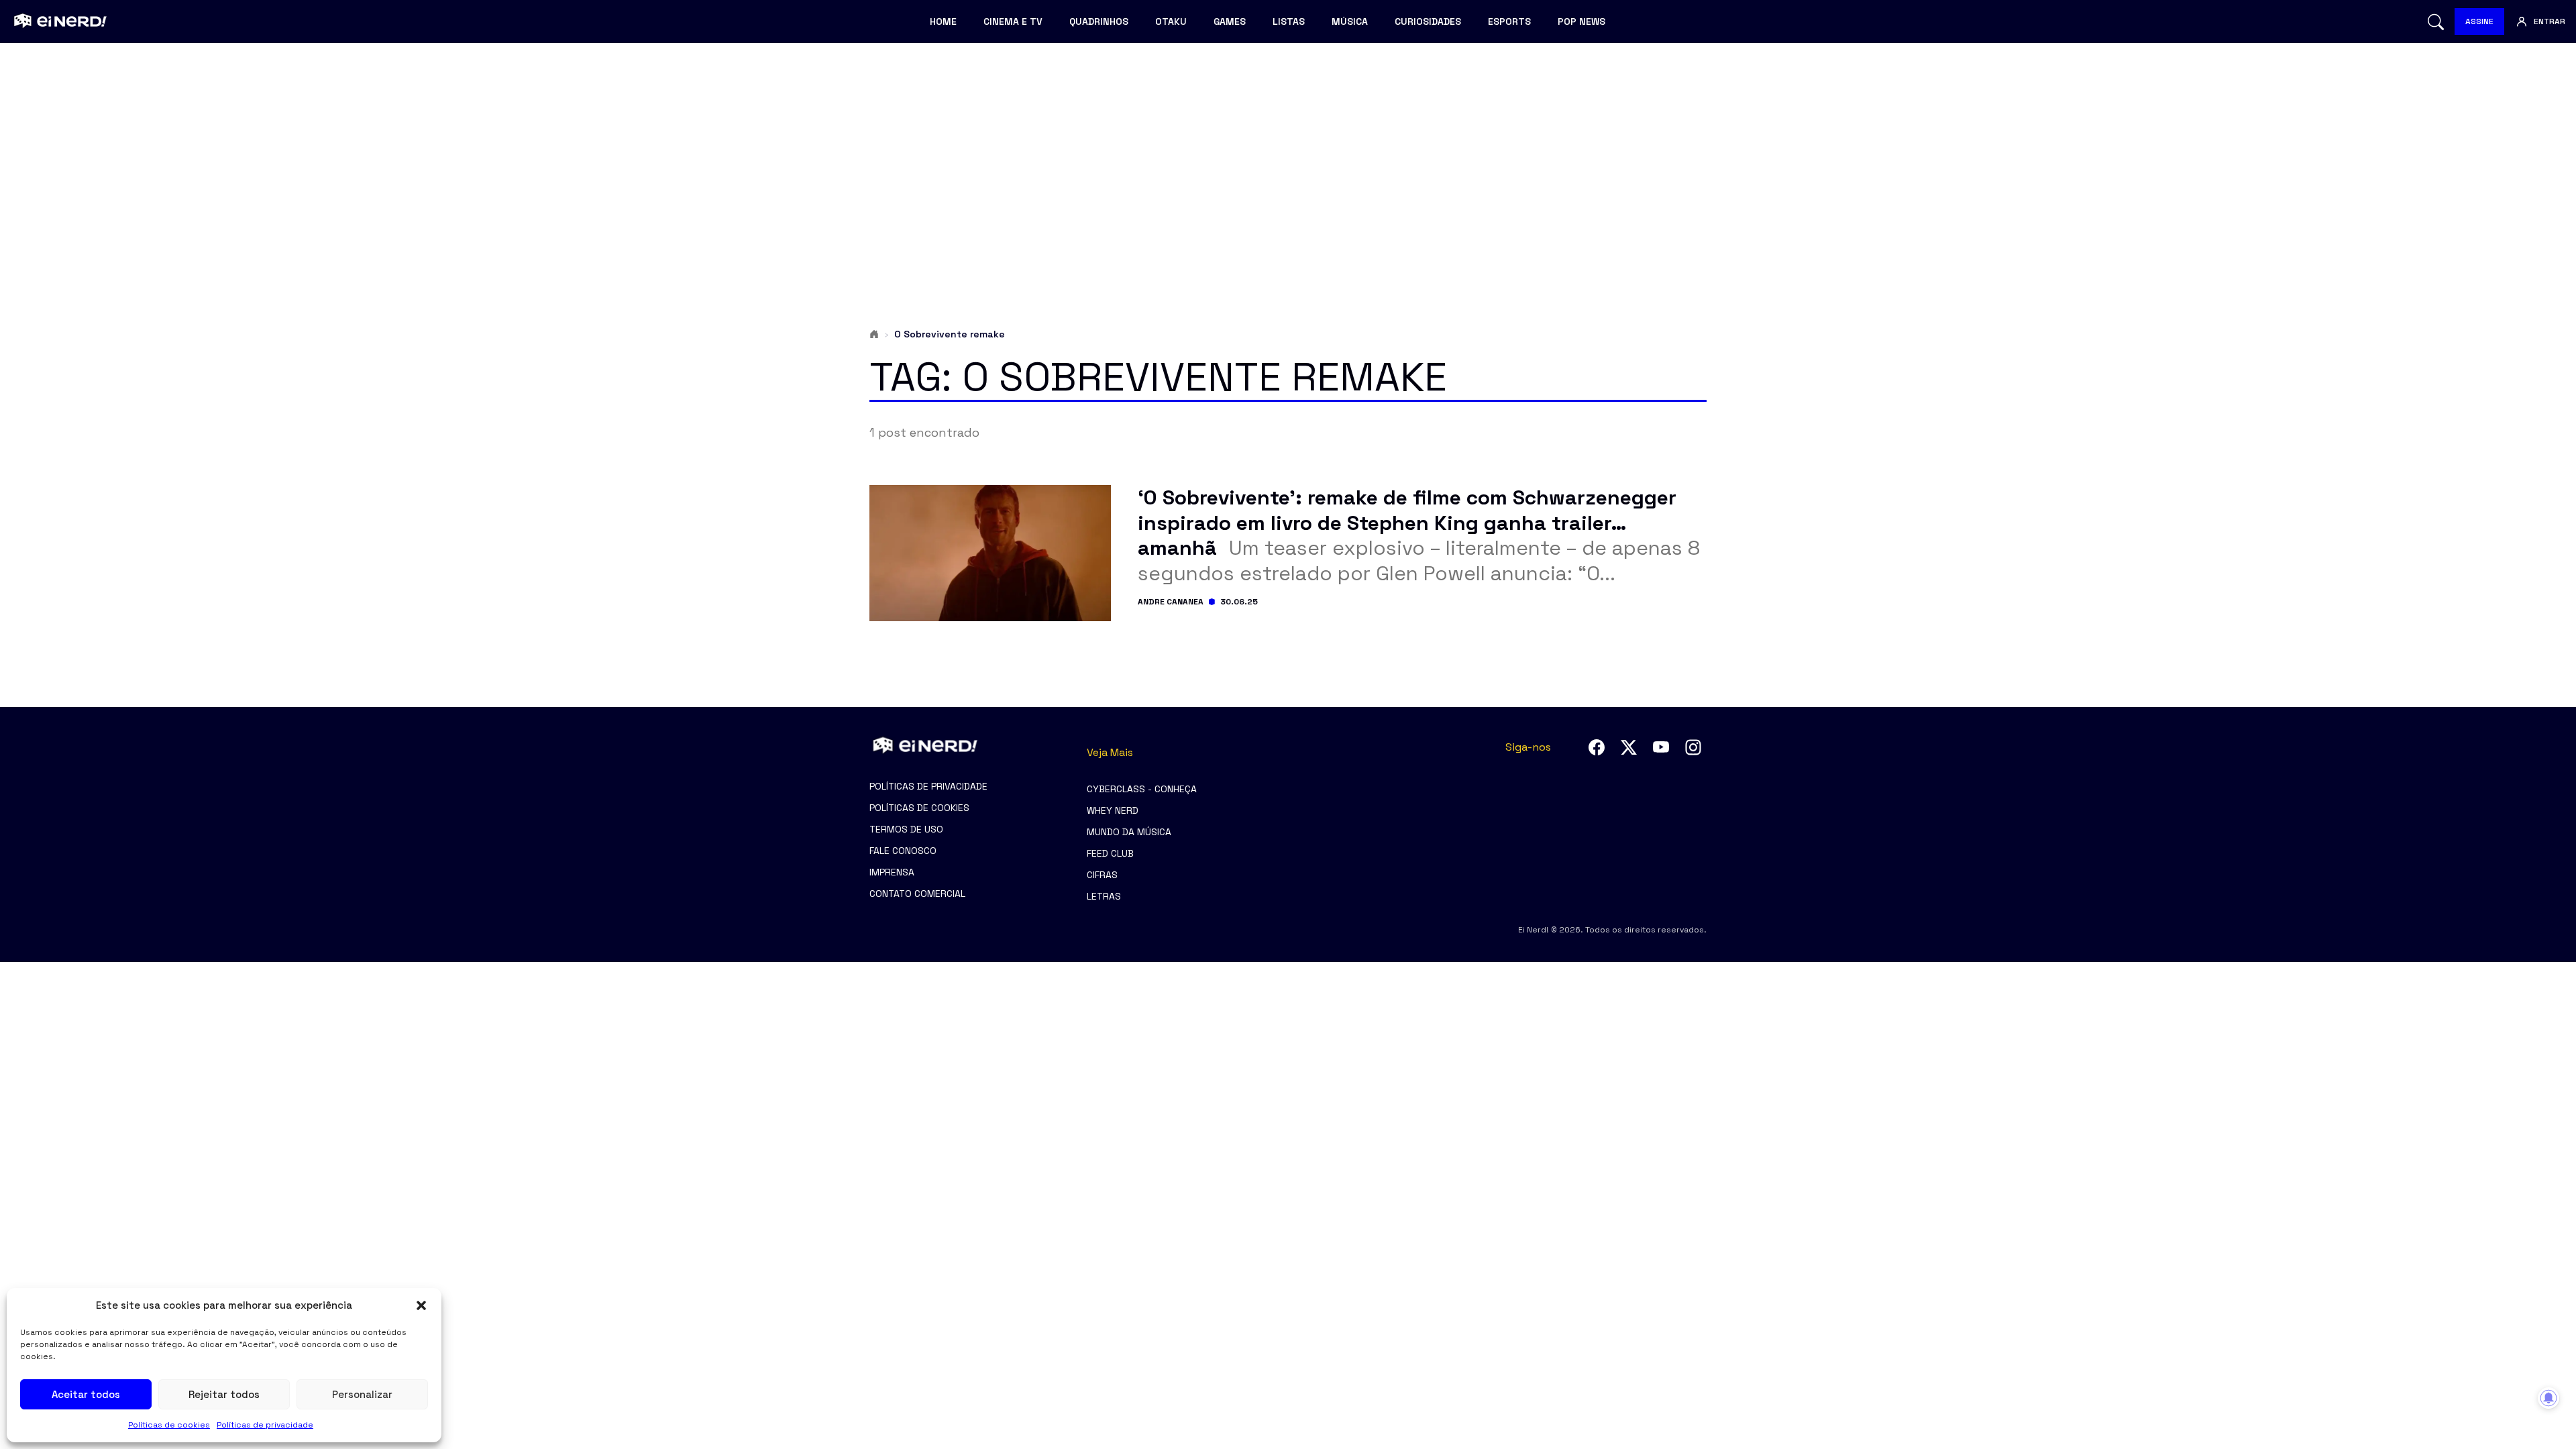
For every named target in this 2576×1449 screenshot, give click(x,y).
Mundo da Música (1129, 832)
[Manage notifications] (2548, 1398)
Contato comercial (917, 894)
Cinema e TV (1013, 21)
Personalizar (362, 1394)
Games (1230, 21)
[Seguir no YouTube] (1661, 747)
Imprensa (892, 872)
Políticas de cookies (169, 1425)
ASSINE (2479, 21)
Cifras (1102, 875)
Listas (1289, 21)
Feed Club (1110, 853)
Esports (1509, 21)
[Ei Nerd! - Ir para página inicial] (59, 21)
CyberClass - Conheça (1142, 789)
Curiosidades (1428, 21)
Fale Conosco (903, 851)
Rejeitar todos (224, 1394)
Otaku (1171, 21)
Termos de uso (906, 829)
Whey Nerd (1113, 810)
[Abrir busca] (2436, 22)
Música (1350, 21)
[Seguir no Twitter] (1629, 747)
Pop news (1581, 21)
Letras (1104, 896)
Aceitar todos (86, 1394)
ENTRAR (2550, 21)
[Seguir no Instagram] (1693, 747)
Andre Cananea (1171, 602)
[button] (421, 1305)
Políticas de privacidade (265, 1425)
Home (943, 21)
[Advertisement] (1288, 158)
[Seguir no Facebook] (1597, 747)
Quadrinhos (1099, 21)
